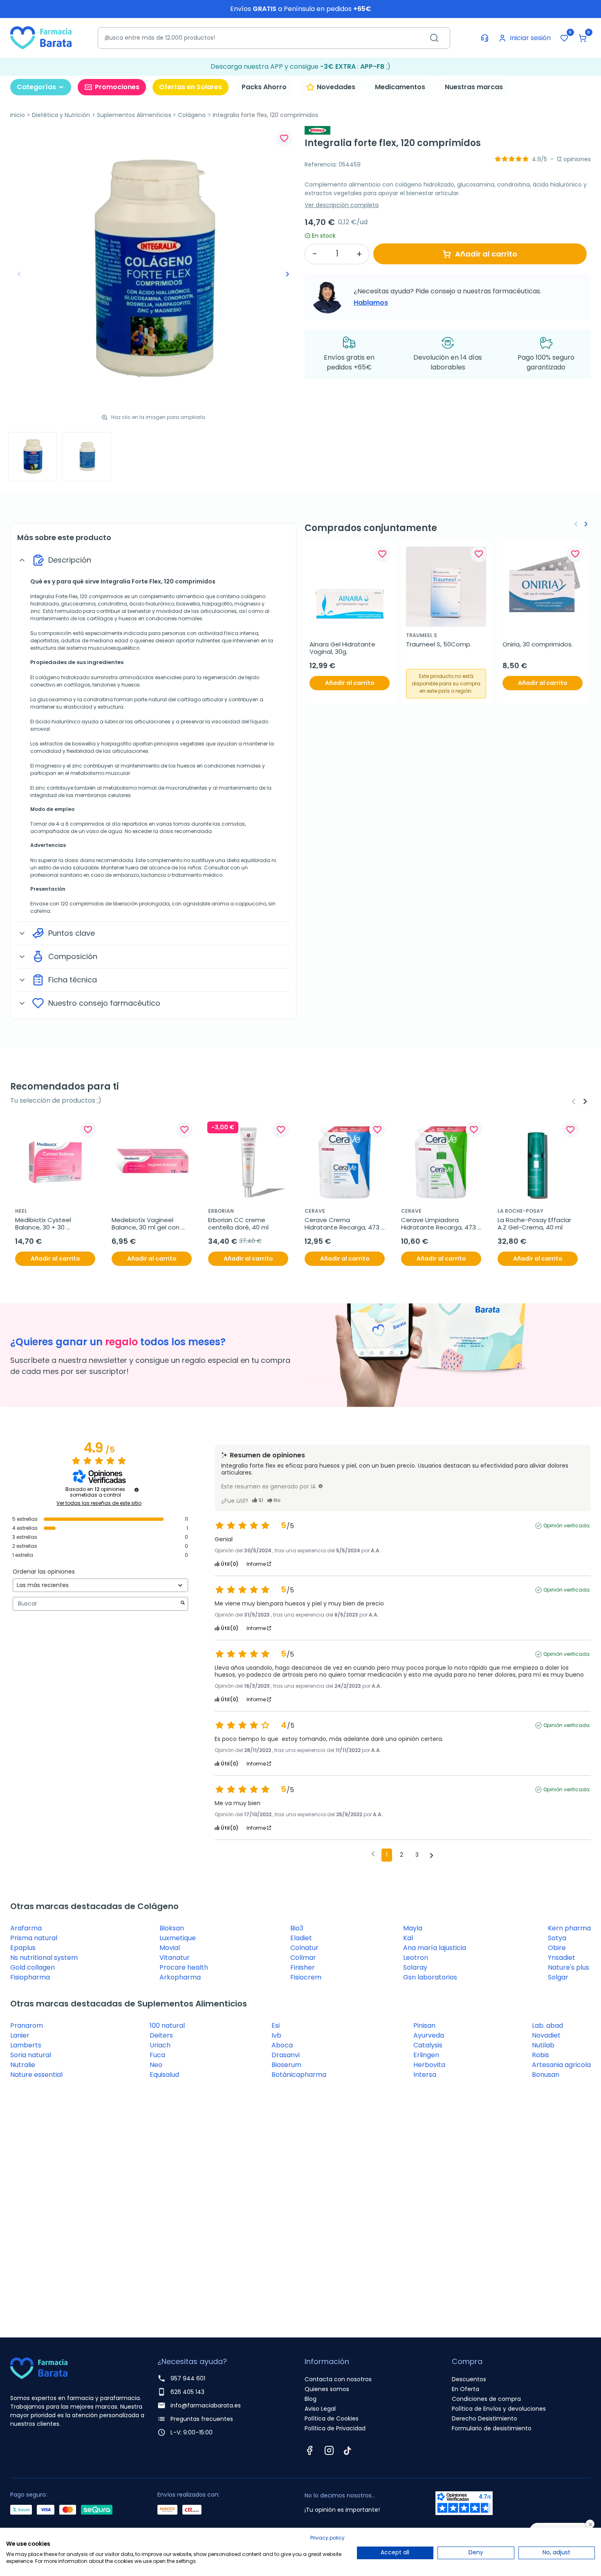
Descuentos (469, 2379)
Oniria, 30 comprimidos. (538, 644)
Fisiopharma (30, 1977)
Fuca (157, 2055)
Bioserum (286, 2065)
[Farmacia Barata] (41, 37)
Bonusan (546, 2075)
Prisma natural (34, 1938)
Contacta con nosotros (338, 2379)
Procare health (184, 1967)
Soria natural (31, 2055)
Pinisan (424, 2025)
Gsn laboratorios (430, 1977)
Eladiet (301, 1938)
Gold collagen (33, 1967)
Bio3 (297, 1928)
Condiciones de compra (486, 2399)
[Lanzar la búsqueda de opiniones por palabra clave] (183, 1604)
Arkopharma (180, 1977)
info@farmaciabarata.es (206, 2405)
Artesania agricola (561, 2065)
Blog (311, 2399)
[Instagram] (329, 2450)
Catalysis (428, 2045)
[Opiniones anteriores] (373, 1854)
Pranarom (27, 2025)
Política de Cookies (332, 2418)
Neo (156, 2065)
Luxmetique (178, 1938)
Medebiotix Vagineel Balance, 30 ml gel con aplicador (146, 1224)
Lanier (20, 2035)
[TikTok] (348, 2450)
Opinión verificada (566, 1526)
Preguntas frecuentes (202, 2419)
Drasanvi (286, 2055)
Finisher (303, 1967)
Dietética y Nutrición (61, 115)
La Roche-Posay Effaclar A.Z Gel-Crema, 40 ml (535, 1224)
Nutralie (23, 2065)
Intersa (425, 2075)
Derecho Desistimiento (484, 2418)
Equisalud (164, 2075)
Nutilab (543, 2045)
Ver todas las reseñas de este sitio (99, 1503)
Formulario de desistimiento (492, 2428)
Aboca (282, 2045)
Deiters (161, 2035)
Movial (170, 1948)
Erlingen (426, 2055)
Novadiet (546, 2035)
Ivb (276, 2035)
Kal (408, 1938)
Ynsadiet (562, 1958)
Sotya (557, 1938)
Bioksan (172, 1928)
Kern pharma (569, 1928)
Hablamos (371, 303)
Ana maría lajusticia (435, 1948)
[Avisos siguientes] (432, 1855)
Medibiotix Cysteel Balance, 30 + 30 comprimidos (44, 1224)
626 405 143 (187, 2392)
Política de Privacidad (335, 2428)
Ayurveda (429, 2035)
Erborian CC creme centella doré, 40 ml (238, 1224)
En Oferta (465, 2389)
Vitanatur (175, 1958)
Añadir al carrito (486, 254)
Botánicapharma (299, 2075)
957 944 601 (188, 2378)
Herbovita (429, 2065)
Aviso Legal (320, 2409)
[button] (583, 38)
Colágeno (192, 115)
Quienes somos (327, 2389)
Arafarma (26, 1928)
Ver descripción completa (342, 205)
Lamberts (26, 2045)
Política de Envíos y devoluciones (499, 2409)
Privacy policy (327, 2538)
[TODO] (321, 1486)
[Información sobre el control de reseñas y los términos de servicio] (137, 1490)
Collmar (303, 1958)
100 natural (167, 2025)
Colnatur (304, 1948)
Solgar (558, 1977)
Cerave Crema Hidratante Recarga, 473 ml (343, 1224)
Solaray (415, 1967)
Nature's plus (568, 1967)
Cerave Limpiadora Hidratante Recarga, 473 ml (439, 1224)
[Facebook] (309, 2450)
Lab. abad (547, 2025)
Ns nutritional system (44, 1958)
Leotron (416, 1958)
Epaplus (23, 1948)
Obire (557, 1948)
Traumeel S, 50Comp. (439, 644)
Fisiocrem (306, 1977)
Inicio (18, 115)
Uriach (160, 2045)
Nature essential (36, 2075)
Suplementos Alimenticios (134, 115)
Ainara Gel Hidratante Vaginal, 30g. (343, 648)
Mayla (413, 1928)
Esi (276, 2025)
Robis (540, 2055)
